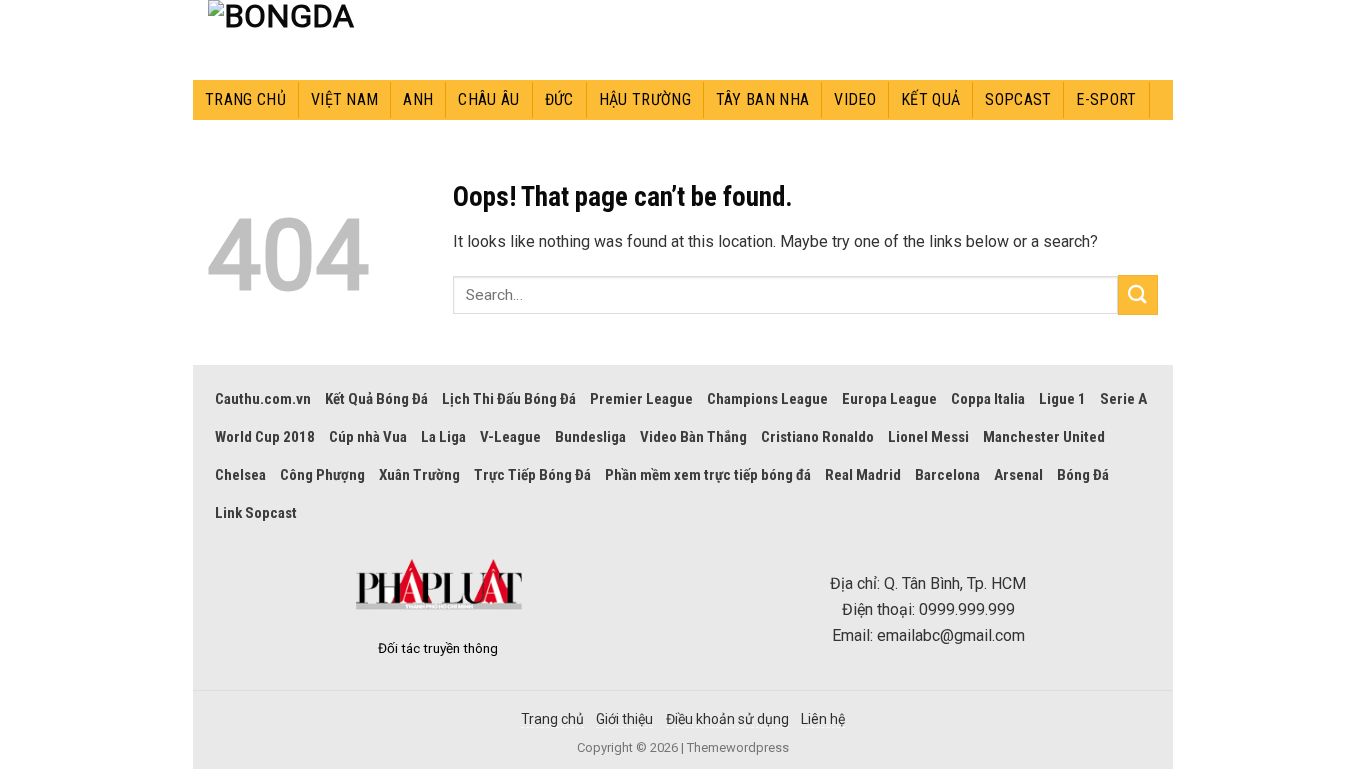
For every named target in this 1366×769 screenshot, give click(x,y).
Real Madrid (863, 475)
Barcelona (947, 475)
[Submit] (1138, 294)
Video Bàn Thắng (693, 437)
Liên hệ (823, 719)
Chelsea (240, 475)
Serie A (1123, 399)
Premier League (641, 399)
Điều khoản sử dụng (727, 719)
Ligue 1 (1062, 399)
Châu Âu (488, 99)
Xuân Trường (419, 475)
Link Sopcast (256, 513)
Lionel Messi (928, 437)
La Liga (443, 437)
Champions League (767, 399)
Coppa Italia (988, 399)
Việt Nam (345, 99)
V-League (510, 437)
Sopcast (1018, 99)
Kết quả (930, 99)
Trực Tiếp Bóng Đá (532, 475)
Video (855, 99)
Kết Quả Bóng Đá (376, 399)
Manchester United (1044, 437)
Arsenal (1018, 475)
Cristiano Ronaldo (817, 437)
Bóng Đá (1083, 475)
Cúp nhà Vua (368, 437)
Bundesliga (590, 437)
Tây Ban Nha (763, 99)
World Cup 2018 (265, 437)
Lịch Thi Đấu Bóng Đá (509, 399)
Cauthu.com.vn (263, 399)
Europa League (889, 399)
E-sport (1106, 99)
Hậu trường (645, 99)
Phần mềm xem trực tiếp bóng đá (708, 475)
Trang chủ (245, 99)
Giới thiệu (624, 719)
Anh (418, 99)
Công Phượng (322, 475)
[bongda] (298, 40)
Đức (559, 99)
